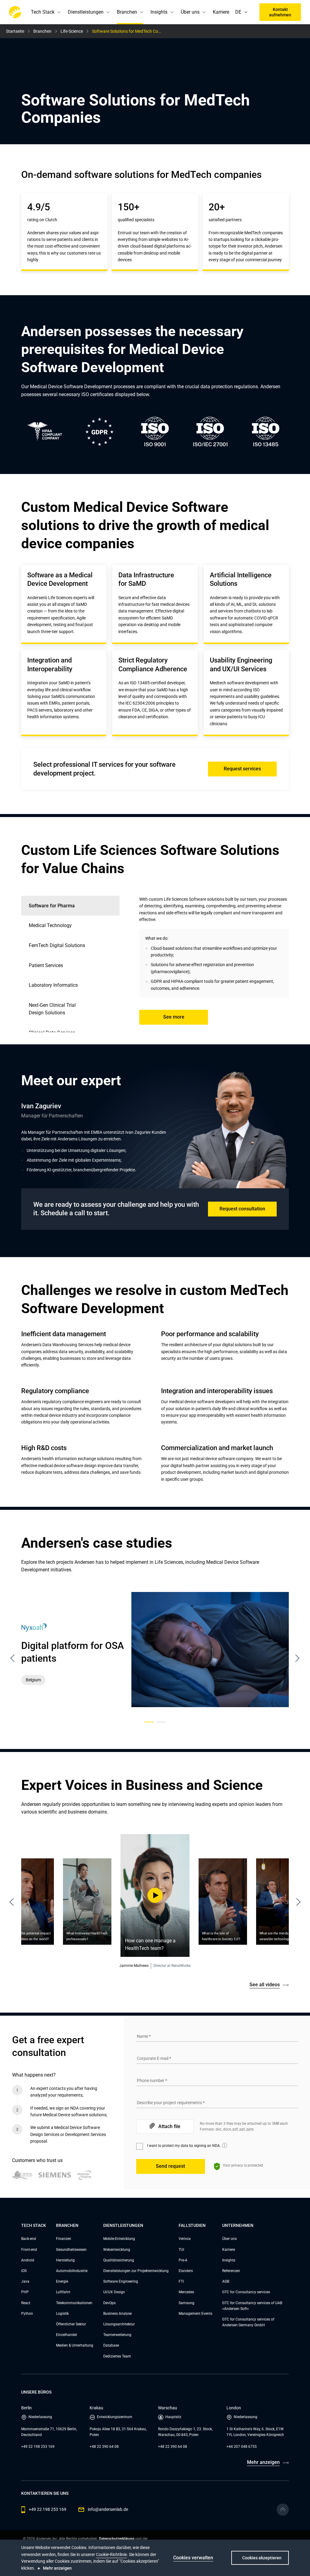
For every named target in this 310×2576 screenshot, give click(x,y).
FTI (181, 2281)
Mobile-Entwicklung (119, 2239)
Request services (242, 769)
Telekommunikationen (74, 2303)
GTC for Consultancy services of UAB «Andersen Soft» (252, 2306)
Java (25, 2281)
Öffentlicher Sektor (71, 2324)
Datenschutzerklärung (117, 2539)
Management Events (195, 2314)
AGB (226, 2281)
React (26, 2303)
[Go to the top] (283, 2510)
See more (174, 1017)
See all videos (265, 1985)
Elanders (186, 2271)
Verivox (185, 2239)
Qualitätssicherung (119, 2260)
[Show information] (225, 2145)
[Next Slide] (295, 1900)
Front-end (29, 2250)
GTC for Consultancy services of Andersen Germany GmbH (248, 2322)
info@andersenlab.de (108, 2509)
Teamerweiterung (117, 2335)
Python (27, 2314)
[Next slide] (297, 1658)
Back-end (29, 2239)
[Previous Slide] (15, 1900)
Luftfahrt (63, 2292)
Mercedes (186, 2292)
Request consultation (242, 1209)
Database (111, 2345)
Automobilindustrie (72, 2271)
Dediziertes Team (117, 2356)
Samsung (186, 2303)
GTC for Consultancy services (246, 2292)
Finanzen (64, 2239)
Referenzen (231, 2271)
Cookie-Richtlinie (111, 2554)
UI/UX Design (114, 2292)
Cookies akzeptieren (262, 2558)
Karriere (221, 12)
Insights (229, 2260)
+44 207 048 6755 (242, 2447)
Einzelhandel (66, 2335)
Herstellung (65, 2260)
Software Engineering (121, 2281)
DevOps (109, 2303)
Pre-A (183, 2260)
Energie (62, 2281)
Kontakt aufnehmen (280, 12)
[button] (247, 12)
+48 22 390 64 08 (104, 2447)
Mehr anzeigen (263, 2462)
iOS (24, 2271)
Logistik (62, 2314)
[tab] (70, 926)
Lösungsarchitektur (119, 2324)
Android (28, 2260)
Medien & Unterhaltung (75, 2345)
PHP (25, 2292)
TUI (181, 2250)
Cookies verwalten (193, 2558)
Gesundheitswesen (71, 2250)
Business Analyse (117, 2314)
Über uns (229, 2239)
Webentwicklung (117, 2250)
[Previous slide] (13, 1658)
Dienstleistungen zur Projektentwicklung (136, 2271)
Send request (170, 2166)
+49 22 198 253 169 (38, 2447)
